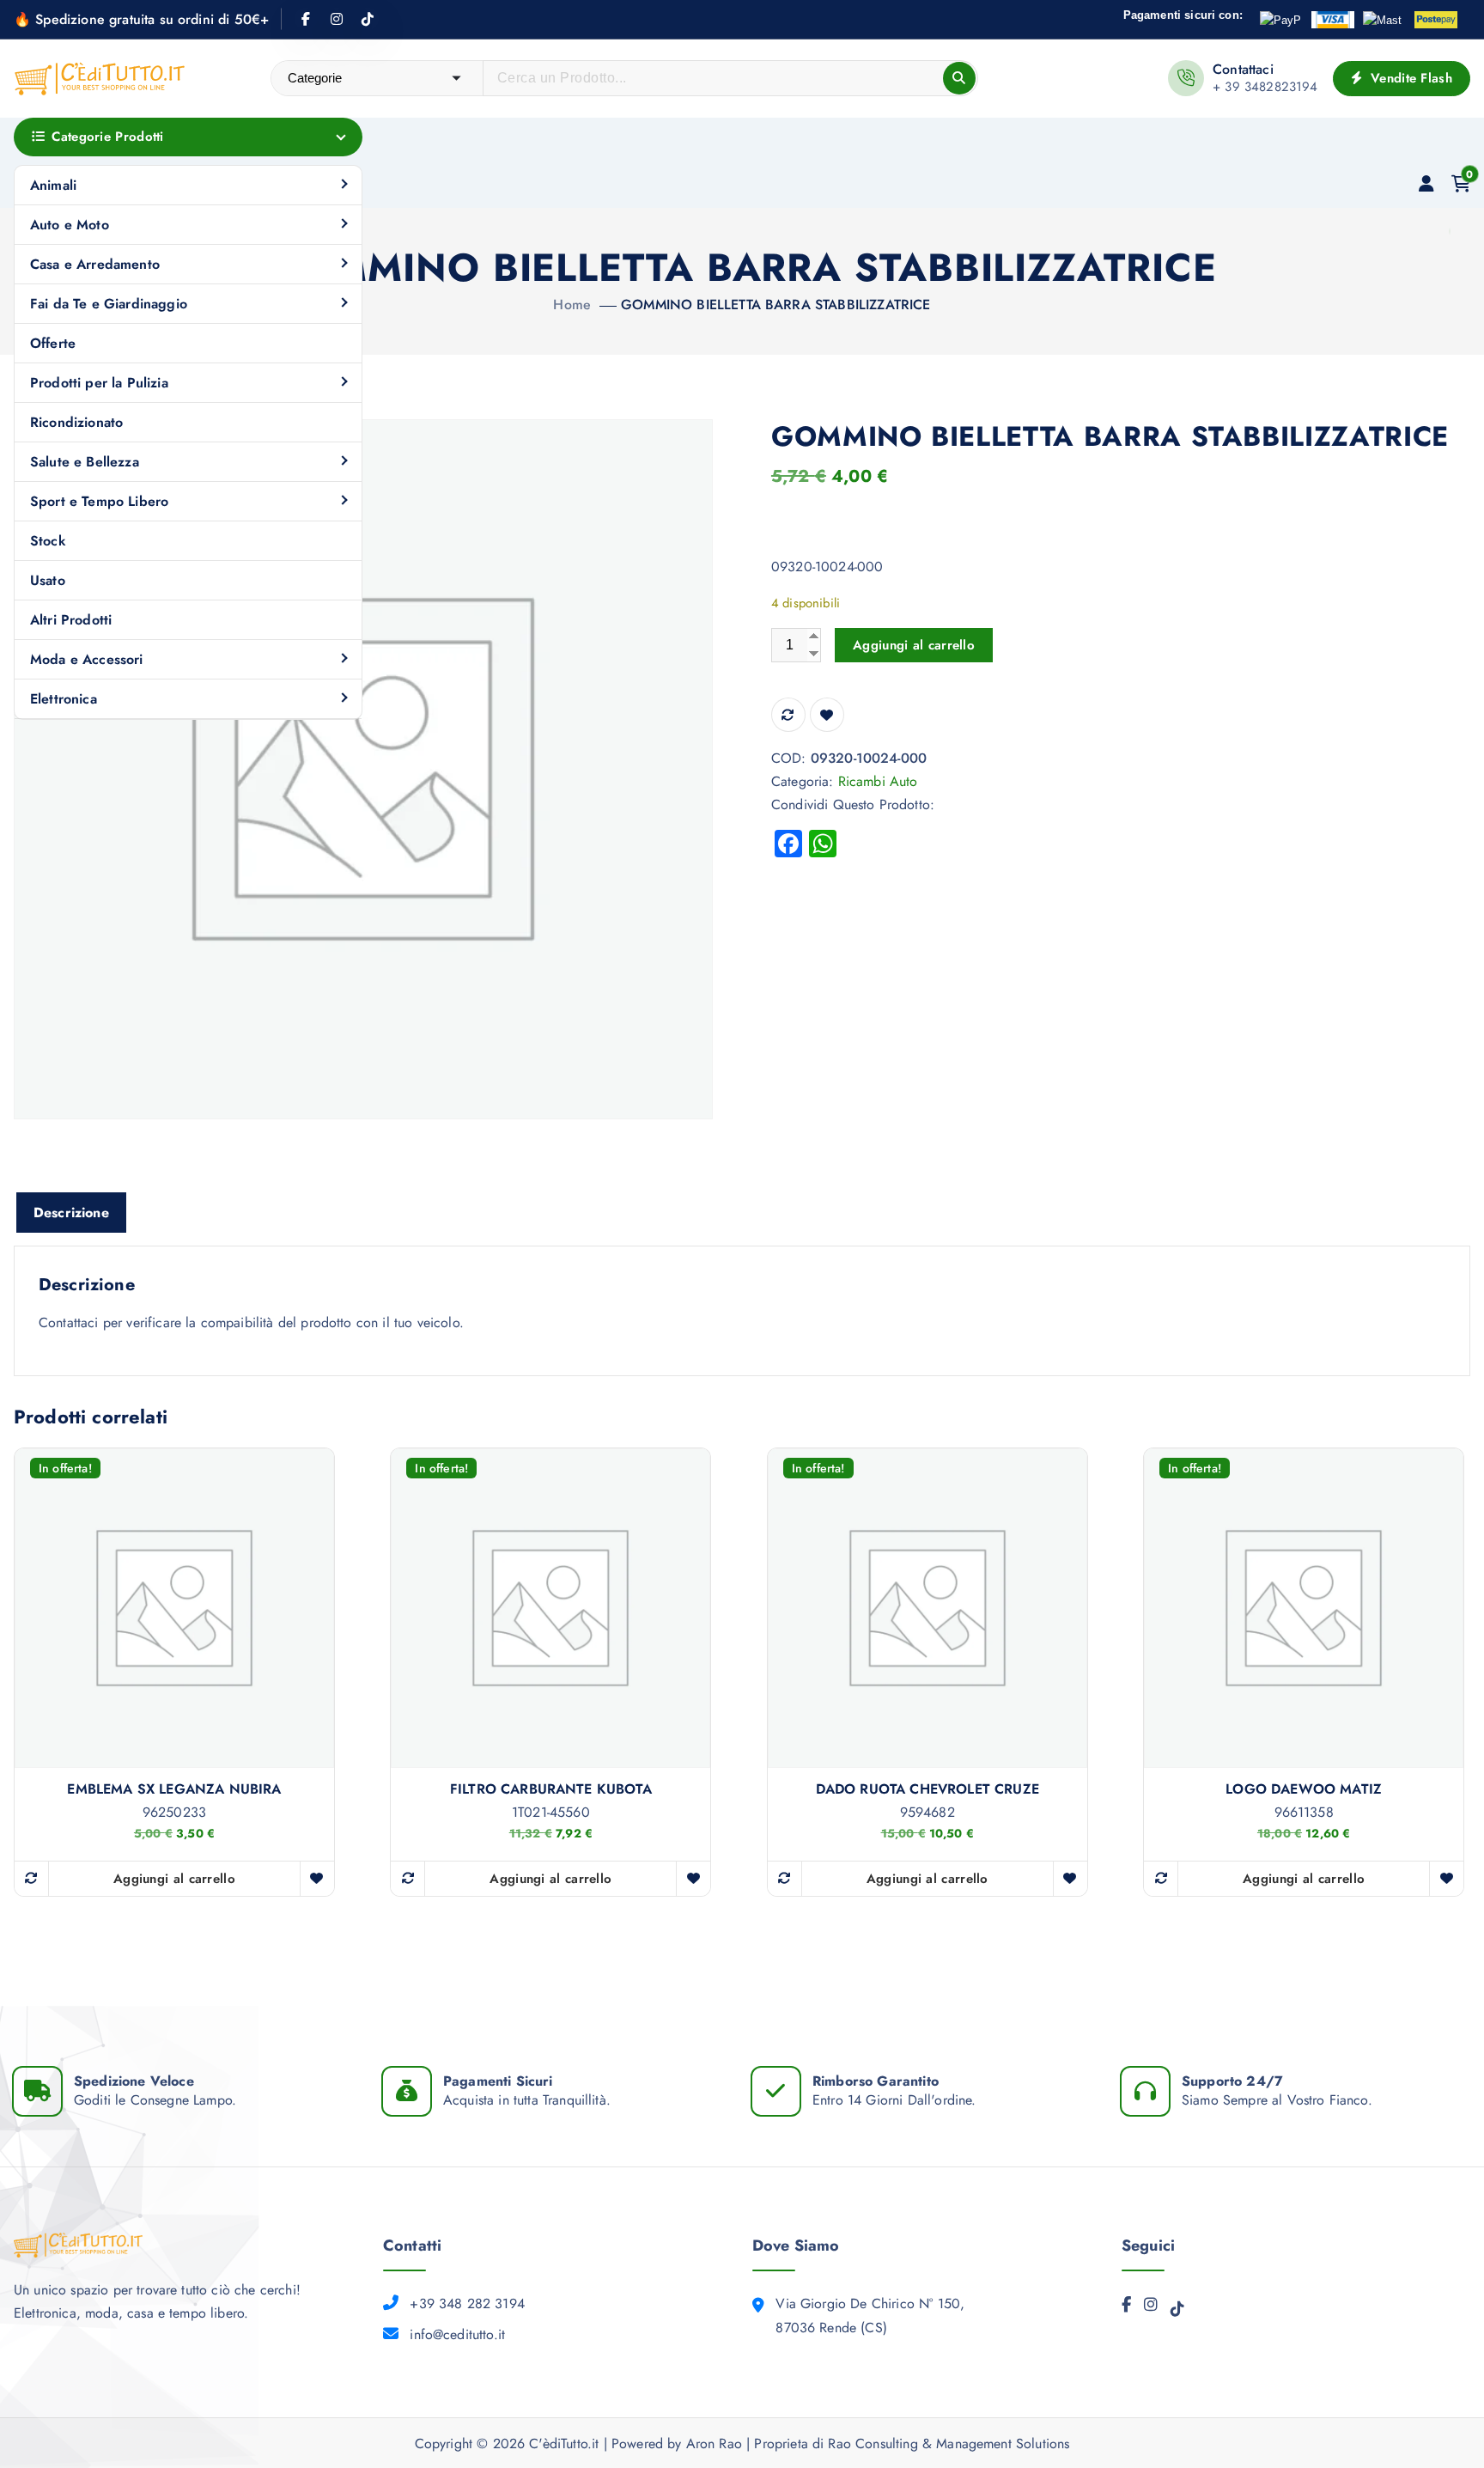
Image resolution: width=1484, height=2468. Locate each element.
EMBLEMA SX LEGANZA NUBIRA (174, 1789)
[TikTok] (1177, 2313)
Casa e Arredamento (95, 264)
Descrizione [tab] (71, 1213)
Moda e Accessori (87, 659)
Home (572, 305)
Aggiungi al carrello (914, 645)
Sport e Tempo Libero (99, 501)
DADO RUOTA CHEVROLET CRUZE (927, 1789)
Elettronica (64, 699)
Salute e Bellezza (85, 462)
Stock (48, 541)
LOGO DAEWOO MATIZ (1304, 1789)
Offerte (53, 343)
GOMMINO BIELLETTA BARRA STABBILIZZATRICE (775, 305)
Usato (48, 580)
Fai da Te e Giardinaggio (109, 304)
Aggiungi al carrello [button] (174, 1879)
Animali (53, 185)
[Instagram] (1151, 2309)
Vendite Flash (1409, 78)
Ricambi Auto (878, 781)
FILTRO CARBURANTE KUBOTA (551, 1789)
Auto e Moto (70, 225)
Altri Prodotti (71, 620)
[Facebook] (1126, 2309)
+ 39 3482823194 (1265, 87)
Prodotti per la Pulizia (99, 383)
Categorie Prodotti (107, 137)
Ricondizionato (76, 422)
